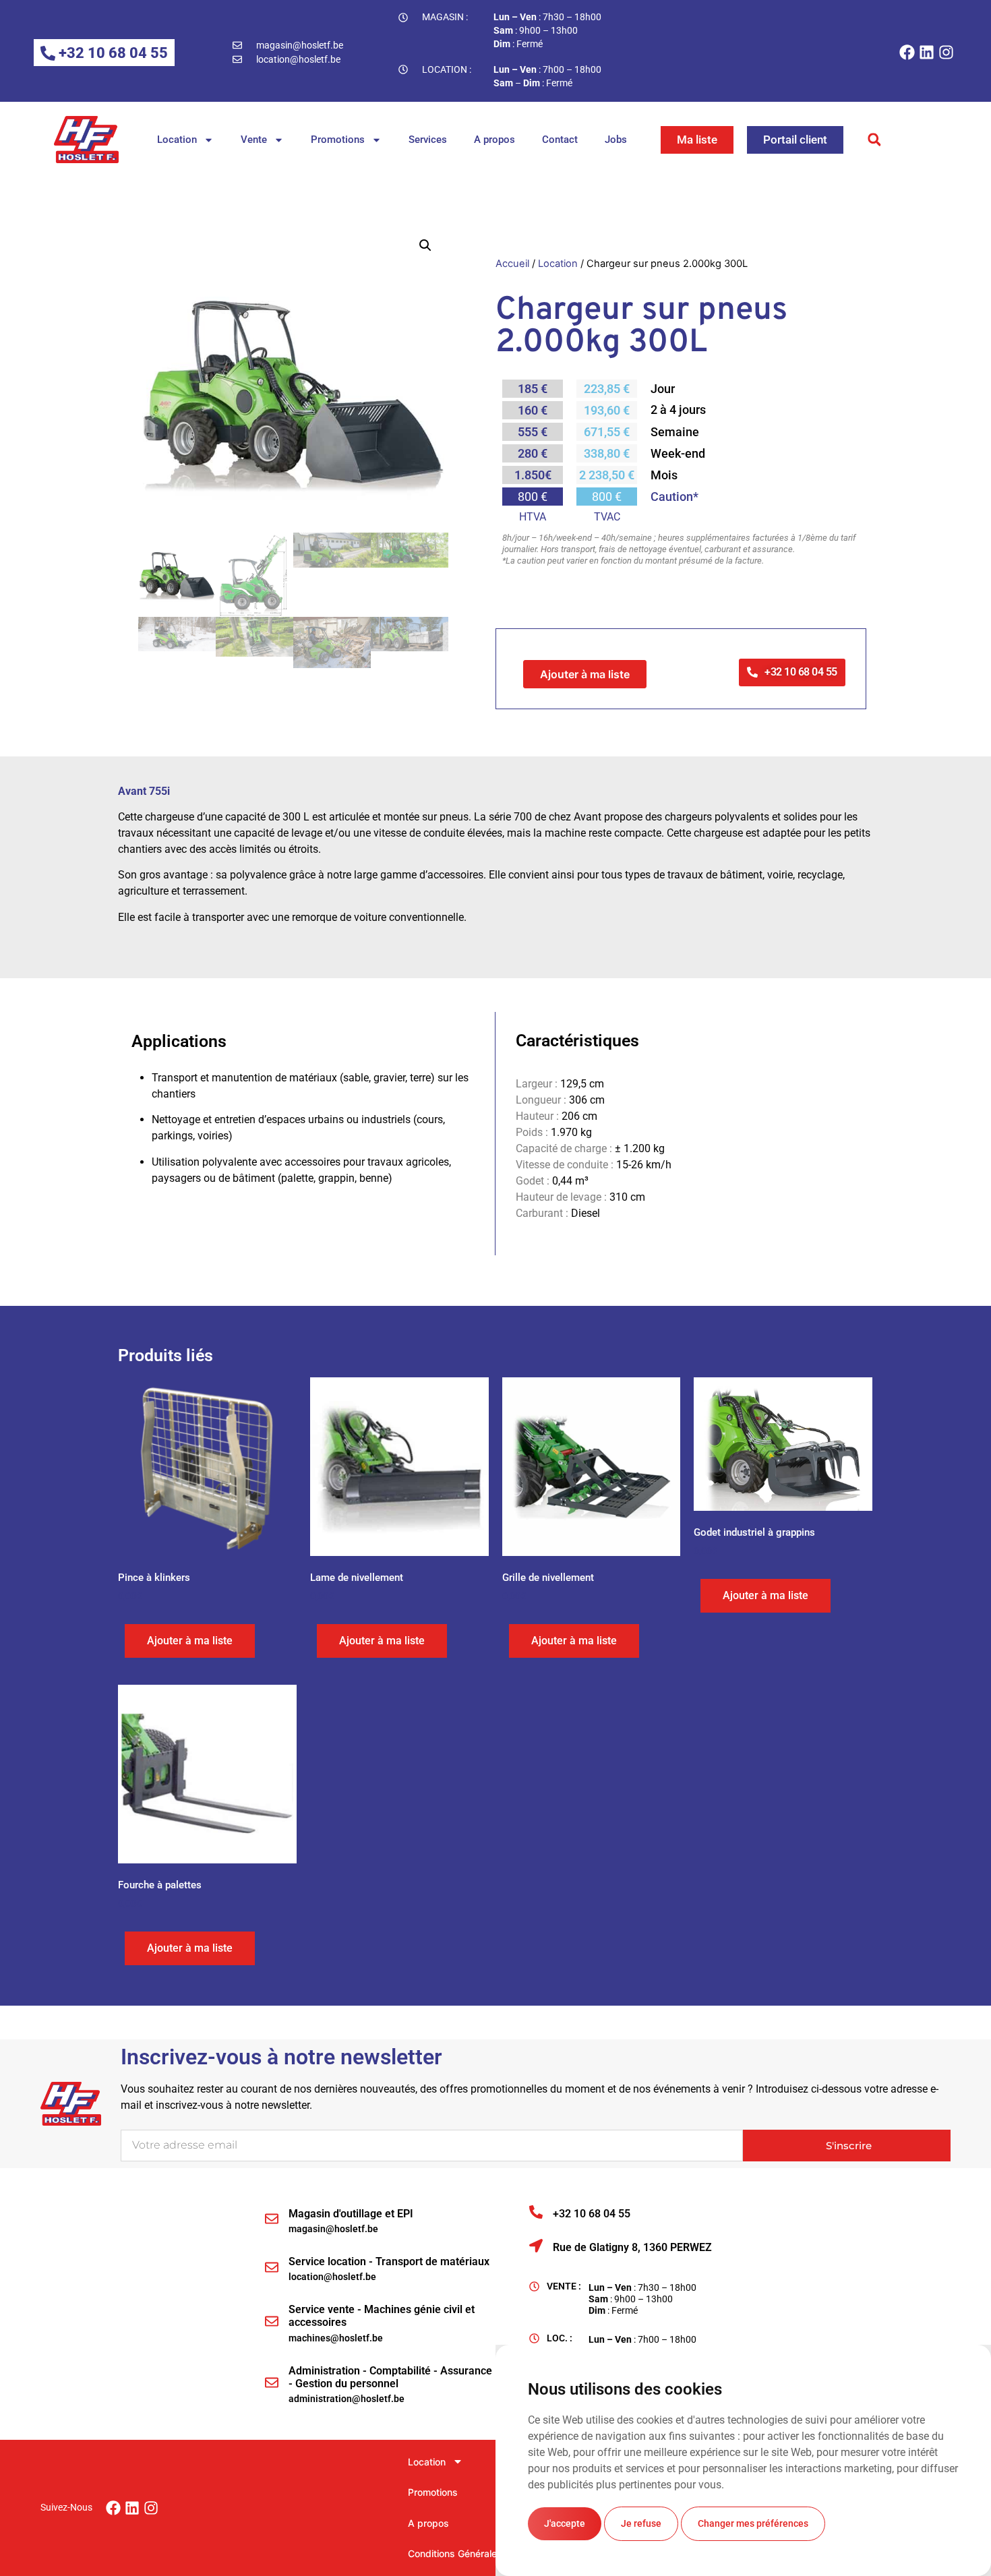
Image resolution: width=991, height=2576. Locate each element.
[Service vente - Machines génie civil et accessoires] (272, 2321)
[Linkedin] (927, 52)
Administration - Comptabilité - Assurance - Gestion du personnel (390, 2377)
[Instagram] (946, 52)
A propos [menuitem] (428, 2523)
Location (177, 140)
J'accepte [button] (565, 2523)
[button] (875, 140)
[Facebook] (907, 52)
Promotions (338, 140)
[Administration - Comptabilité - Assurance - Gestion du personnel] (272, 2383)
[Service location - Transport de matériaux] (272, 2267)
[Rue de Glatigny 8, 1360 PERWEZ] (536, 2246)
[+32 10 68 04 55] (536, 2212)
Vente (254, 140)
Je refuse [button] (641, 2523)
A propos (494, 140)
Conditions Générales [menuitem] (455, 2553)
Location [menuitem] (427, 2462)
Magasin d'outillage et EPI (351, 2214)
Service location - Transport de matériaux (389, 2262)
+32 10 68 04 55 (592, 2214)
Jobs (616, 140)
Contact (560, 140)
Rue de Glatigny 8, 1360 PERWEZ (632, 2247)
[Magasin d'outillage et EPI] (272, 2219)
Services (428, 140)
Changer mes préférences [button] (753, 2523)
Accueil (512, 264)
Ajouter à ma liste (585, 674)
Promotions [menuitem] (433, 2492)
